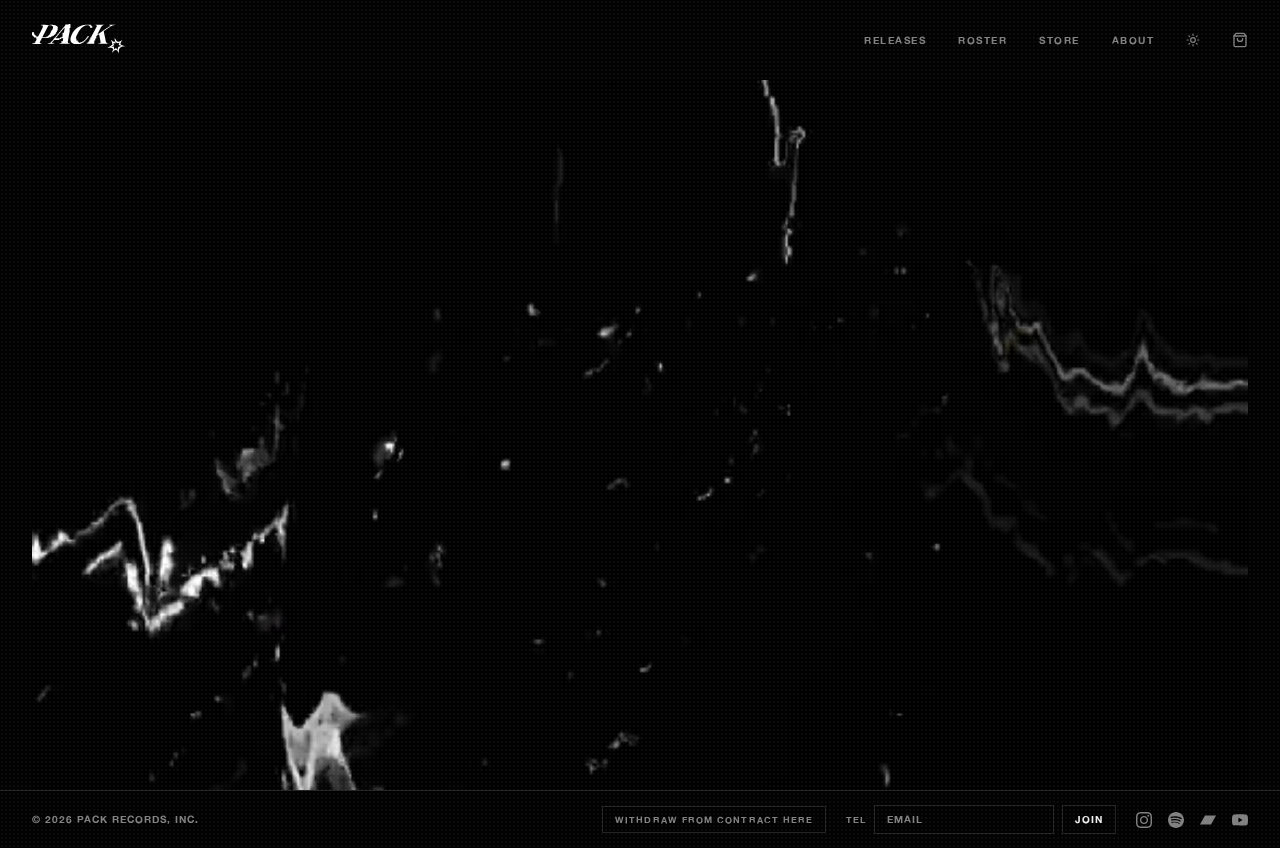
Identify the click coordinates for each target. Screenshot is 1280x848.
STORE (1059, 40)
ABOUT (1133, 40)
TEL (856, 819)
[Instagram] (1144, 820)
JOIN (1089, 819)
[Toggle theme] (1193, 40)
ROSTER (982, 40)
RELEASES (895, 40)
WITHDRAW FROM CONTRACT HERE (714, 819)
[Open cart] (1240, 40)
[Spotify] (1176, 820)
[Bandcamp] (1208, 820)
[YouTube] (1240, 820)
